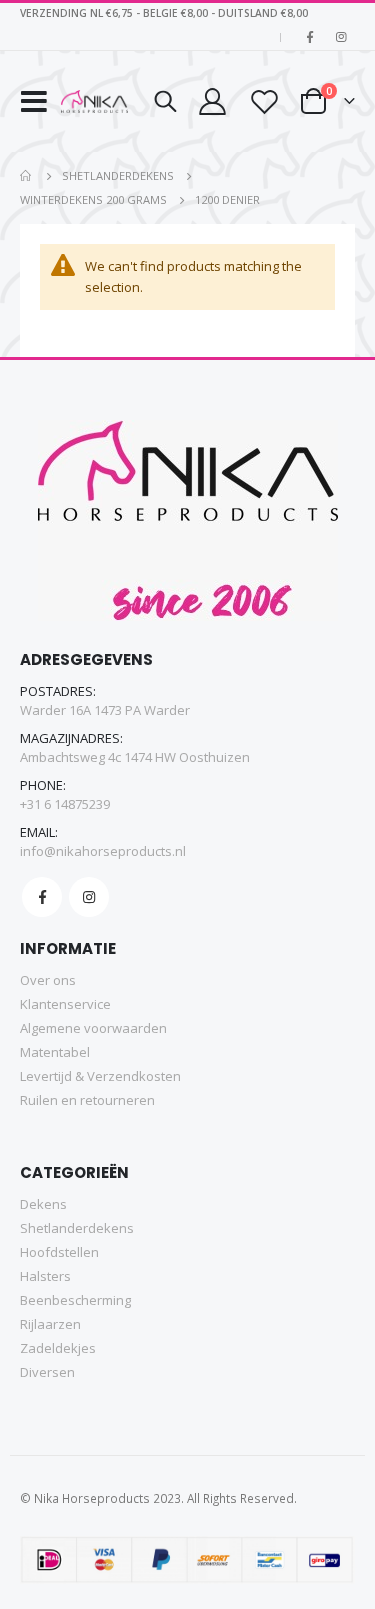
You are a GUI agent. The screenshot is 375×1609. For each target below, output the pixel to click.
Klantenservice (65, 1004)
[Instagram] (341, 37)
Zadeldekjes (58, 1348)
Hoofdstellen (59, 1252)
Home (27, 176)
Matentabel (55, 1052)
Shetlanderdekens (118, 175)
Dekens (43, 1204)
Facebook (42, 897)
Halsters (45, 1276)
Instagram (89, 897)
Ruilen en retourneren (87, 1100)
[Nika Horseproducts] (95, 101)
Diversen (47, 1372)
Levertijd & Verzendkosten (100, 1076)
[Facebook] (310, 37)
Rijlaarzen (50, 1324)
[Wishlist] (263, 101)
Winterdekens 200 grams (93, 199)
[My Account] (212, 101)
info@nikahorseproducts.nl (103, 851)
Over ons (48, 980)
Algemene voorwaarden (93, 1028)
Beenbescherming (75, 1300)
